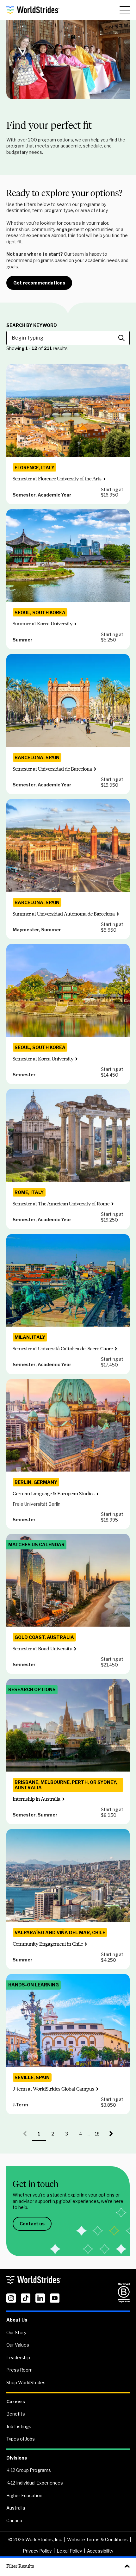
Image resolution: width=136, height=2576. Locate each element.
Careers (16, 2401)
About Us (17, 2320)
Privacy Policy (37, 2551)
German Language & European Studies (54, 1494)
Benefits (16, 2414)
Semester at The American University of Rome (61, 1204)
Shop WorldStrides (26, 2382)
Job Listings (19, 2426)
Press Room (19, 2370)
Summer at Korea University (43, 624)
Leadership (18, 2357)
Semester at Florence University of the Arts (57, 479)
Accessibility (100, 2551)
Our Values (18, 2345)
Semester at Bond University (42, 1649)
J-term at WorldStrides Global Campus (53, 2089)
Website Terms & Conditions (97, 2539)
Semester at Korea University (43, 1059)
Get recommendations (39, 283)
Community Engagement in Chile (48, 1944)
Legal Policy (69, 2551)
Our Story (16, 2332)
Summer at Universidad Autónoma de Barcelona (64, 914)
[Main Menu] (125, 10)
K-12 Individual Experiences (35, 2483)
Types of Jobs (21, 2439)
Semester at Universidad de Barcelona (52, 769)
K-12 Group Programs (29, 2470)
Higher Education (24, 2495)
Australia (16, 2508)
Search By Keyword (32, 325)
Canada (14, 2520)
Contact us (32, 2224)
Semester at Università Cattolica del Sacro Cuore (63, 1349)
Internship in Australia (37, 1799)
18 (100, 2136)
